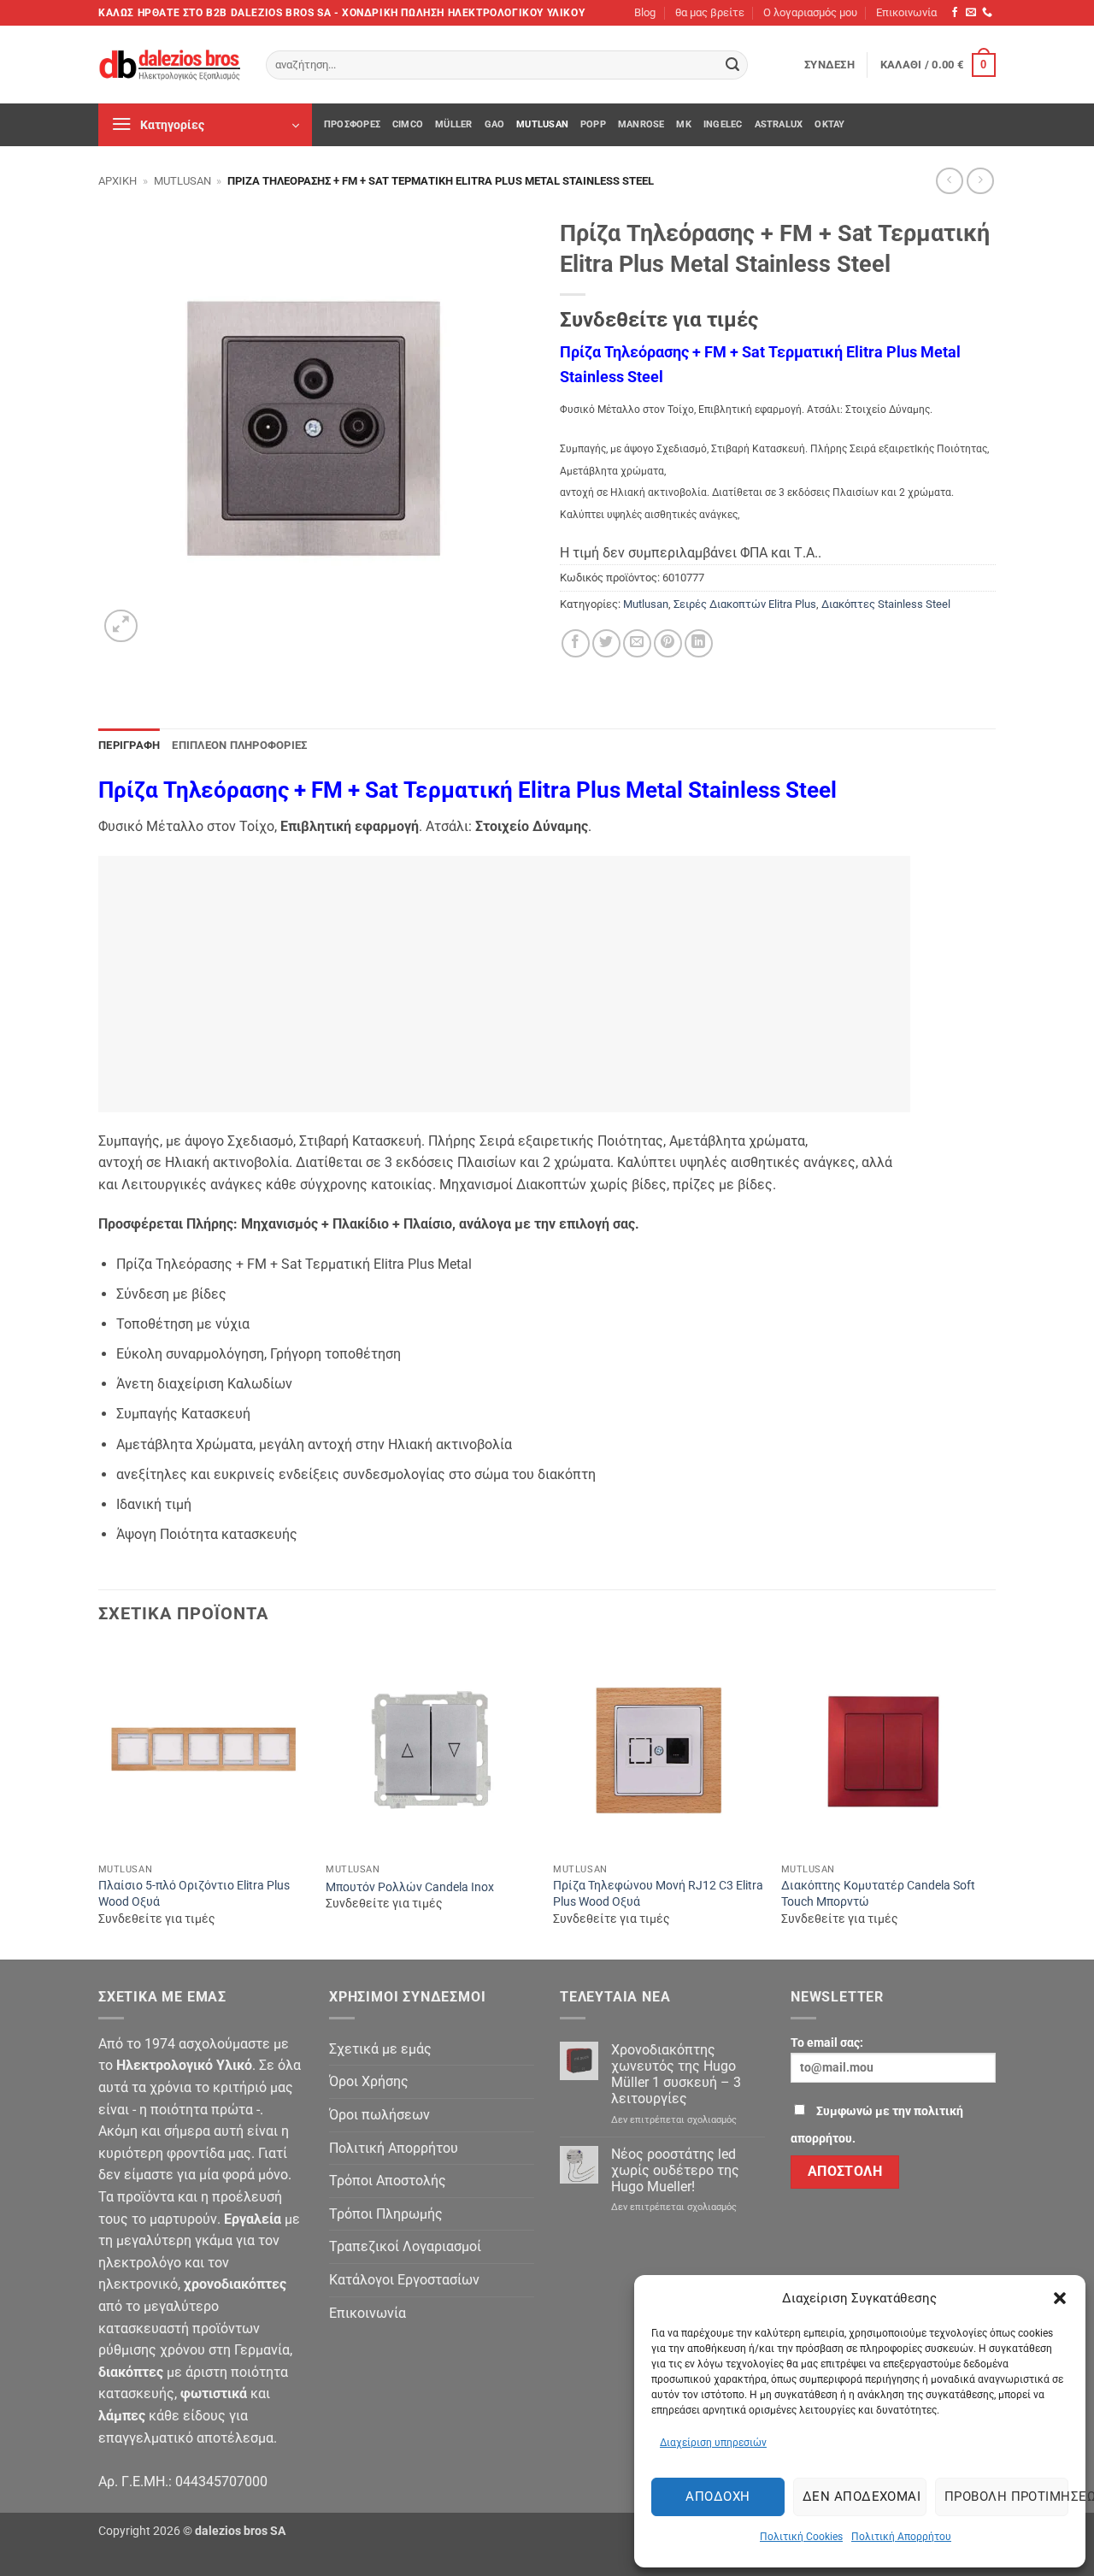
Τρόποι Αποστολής (388, 2181)
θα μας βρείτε (710, 12)
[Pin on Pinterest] (668, 643)
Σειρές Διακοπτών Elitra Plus (745, 604)
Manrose (641, 124)
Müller (453, 124)
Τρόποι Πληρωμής (386, 2214)
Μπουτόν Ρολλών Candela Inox (410, 1887)
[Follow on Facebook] (955, 13)
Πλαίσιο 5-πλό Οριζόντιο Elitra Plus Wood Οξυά (194, 1894)
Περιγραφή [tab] (129, 745)
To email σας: (827, 2043)
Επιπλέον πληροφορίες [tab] (239, 745)
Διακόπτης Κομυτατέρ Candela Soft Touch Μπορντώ (878, 1894)
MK (683, 124)
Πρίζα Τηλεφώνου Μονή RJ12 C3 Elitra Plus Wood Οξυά (658, 1894)
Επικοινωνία (906, 12)
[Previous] (99, 1801)
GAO (495, 124)
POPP (593, 124)
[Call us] (987, 13)
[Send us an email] (971, 13)
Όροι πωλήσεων (379, 2115)
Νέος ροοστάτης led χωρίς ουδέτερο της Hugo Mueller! (675, 2170)
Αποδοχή (718, 2496)
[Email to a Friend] (637, 643)
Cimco (408, 124)
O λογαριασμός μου (810, 12)
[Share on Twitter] (606, 643)
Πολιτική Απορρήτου (901, 2537)
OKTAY (829, 124)
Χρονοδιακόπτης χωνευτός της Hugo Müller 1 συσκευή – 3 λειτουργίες (676, 2075)
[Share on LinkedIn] (699, 643)
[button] (1060, 2298)
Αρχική (118, 181)
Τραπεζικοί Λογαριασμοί (405, 2246)
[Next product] (949, 181)
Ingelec (723, 124)
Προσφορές (352, 124)
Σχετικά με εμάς (380, 2049)
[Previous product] (980, 181)
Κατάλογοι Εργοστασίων (404, 2280)
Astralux (779, 124)
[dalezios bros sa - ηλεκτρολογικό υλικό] (169, 65)
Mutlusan (542, 124)
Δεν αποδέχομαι (862, 2496)
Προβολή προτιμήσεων (1006, 2496)
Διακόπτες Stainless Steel (886, 604)
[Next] (991, 1801)
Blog (645, 12)
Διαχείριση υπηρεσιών (713, 2443)
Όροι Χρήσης (369, 2081)
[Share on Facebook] (576, 643)
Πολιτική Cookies (801, 2537)
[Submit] (732, 65)
